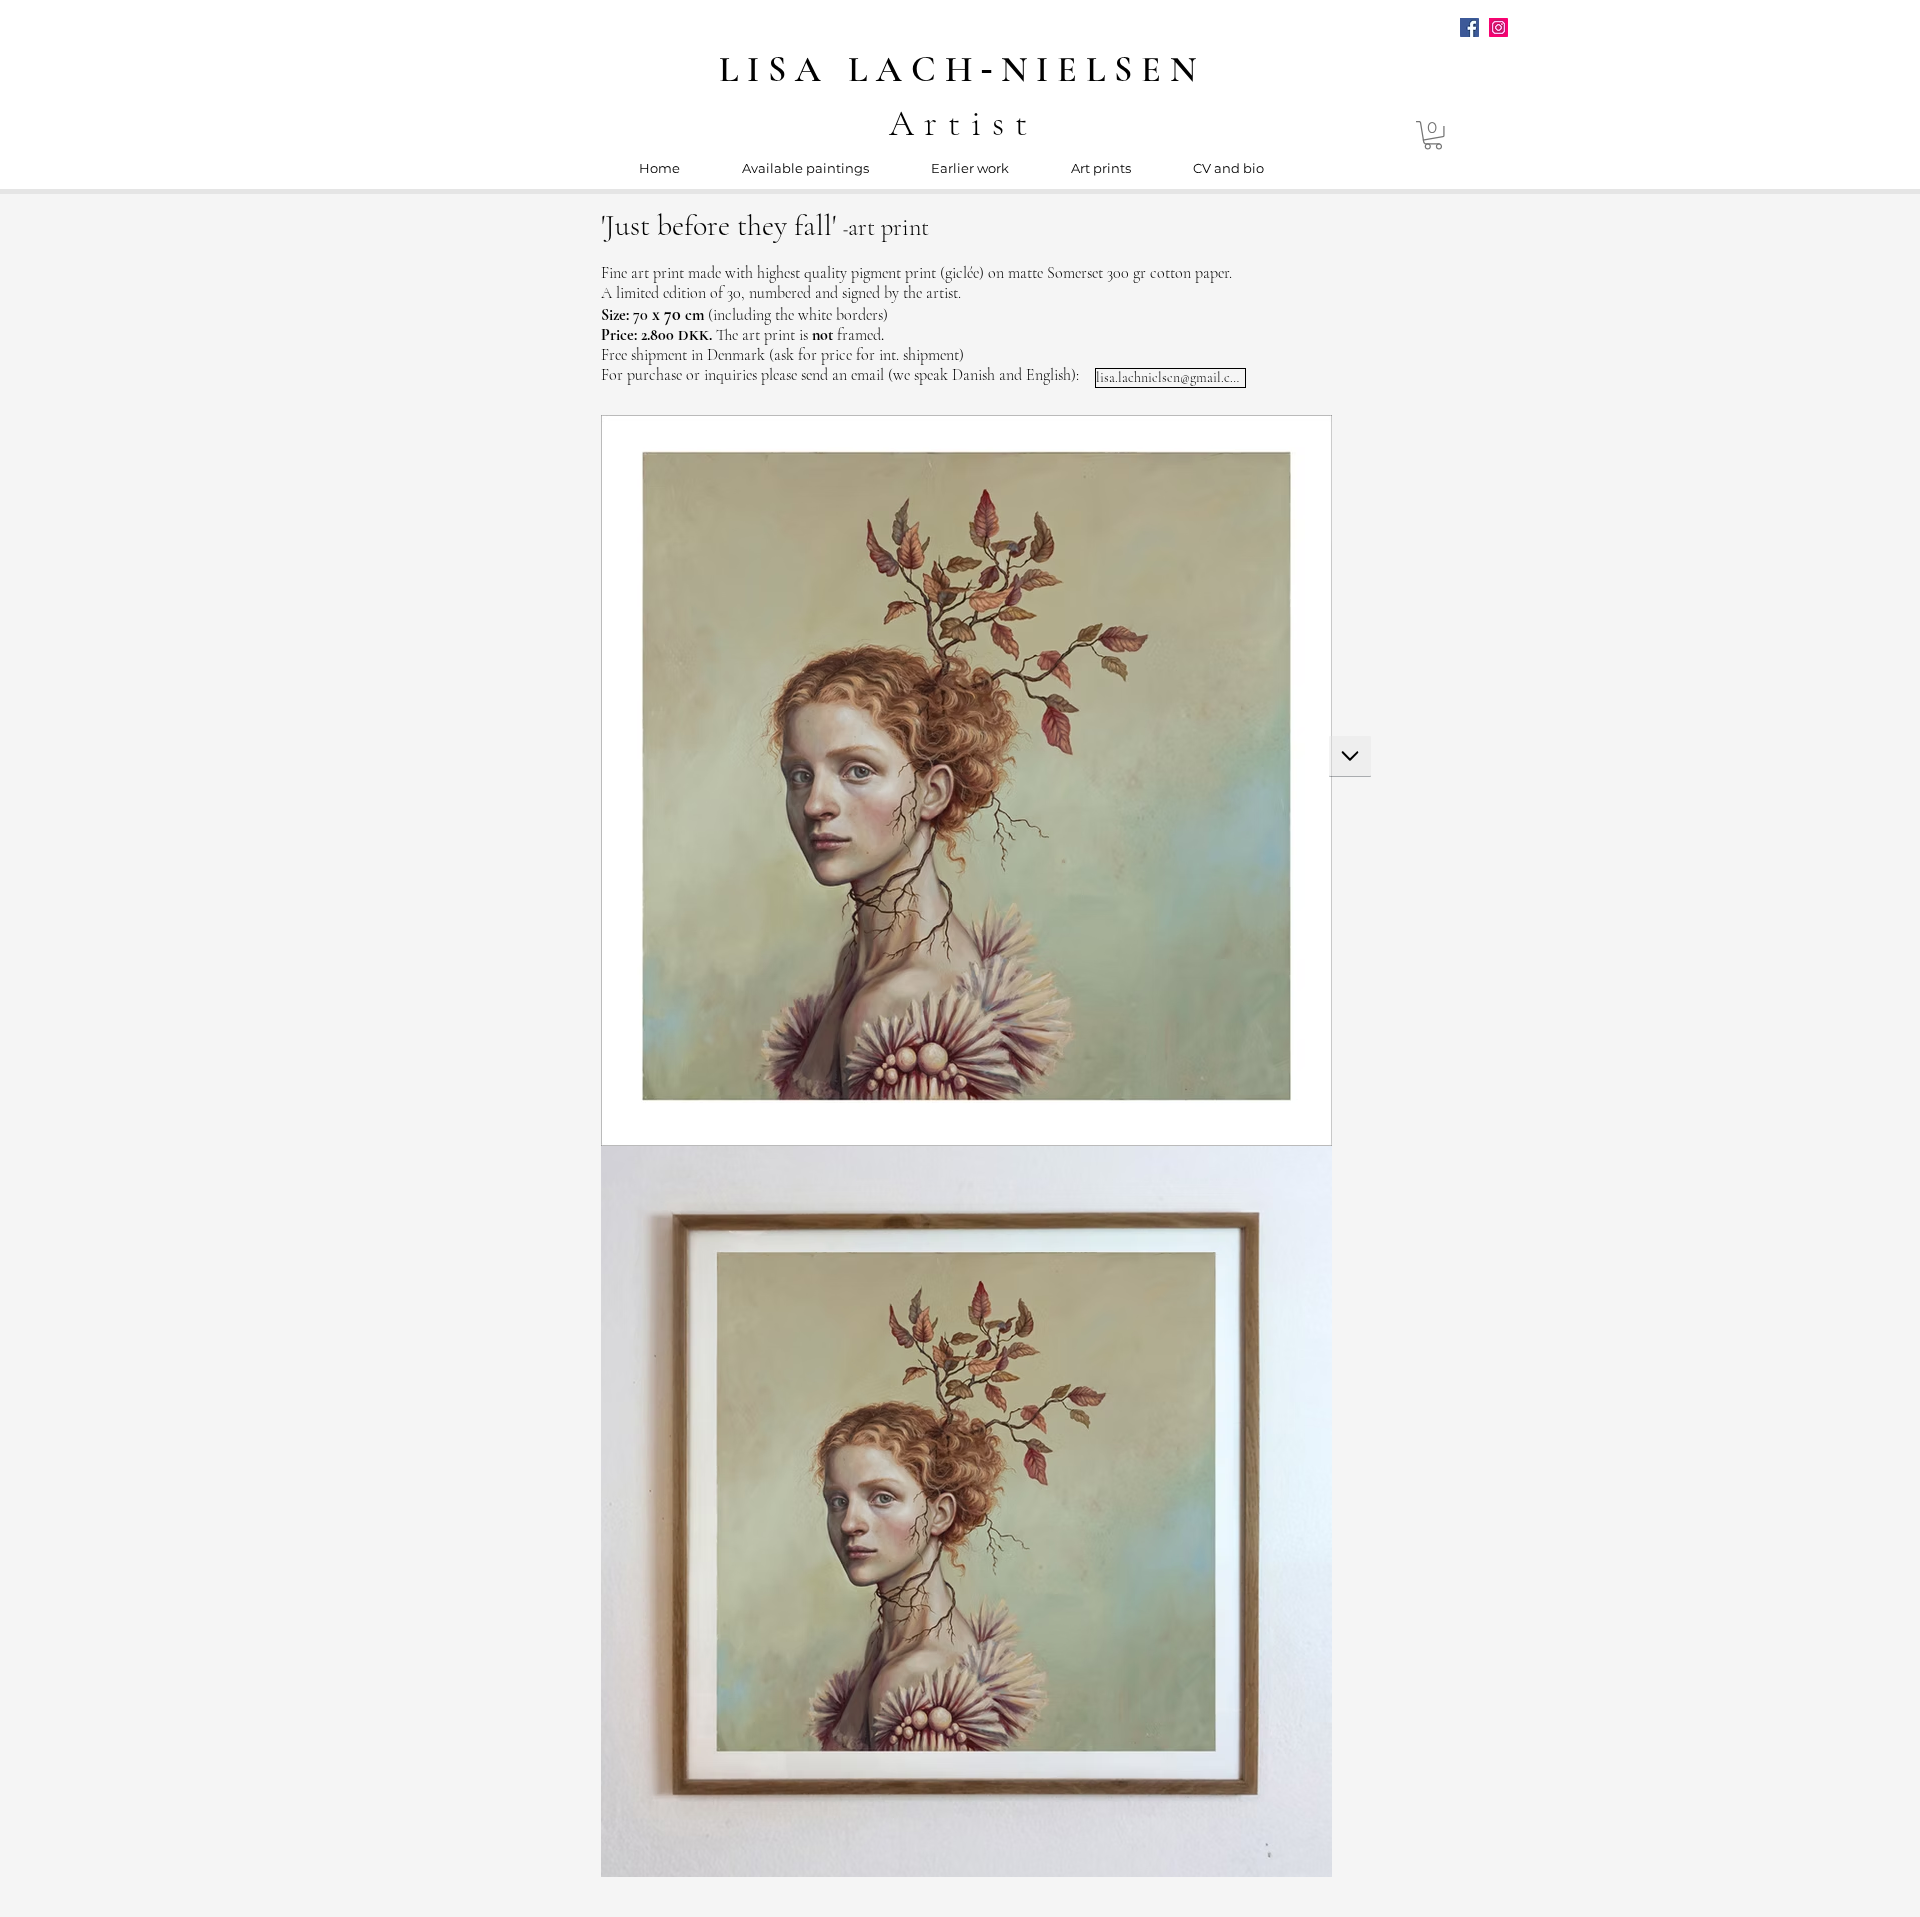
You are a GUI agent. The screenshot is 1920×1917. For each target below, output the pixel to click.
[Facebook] (1469, 27)
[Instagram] (1498, 27)
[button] (1433, 135)
